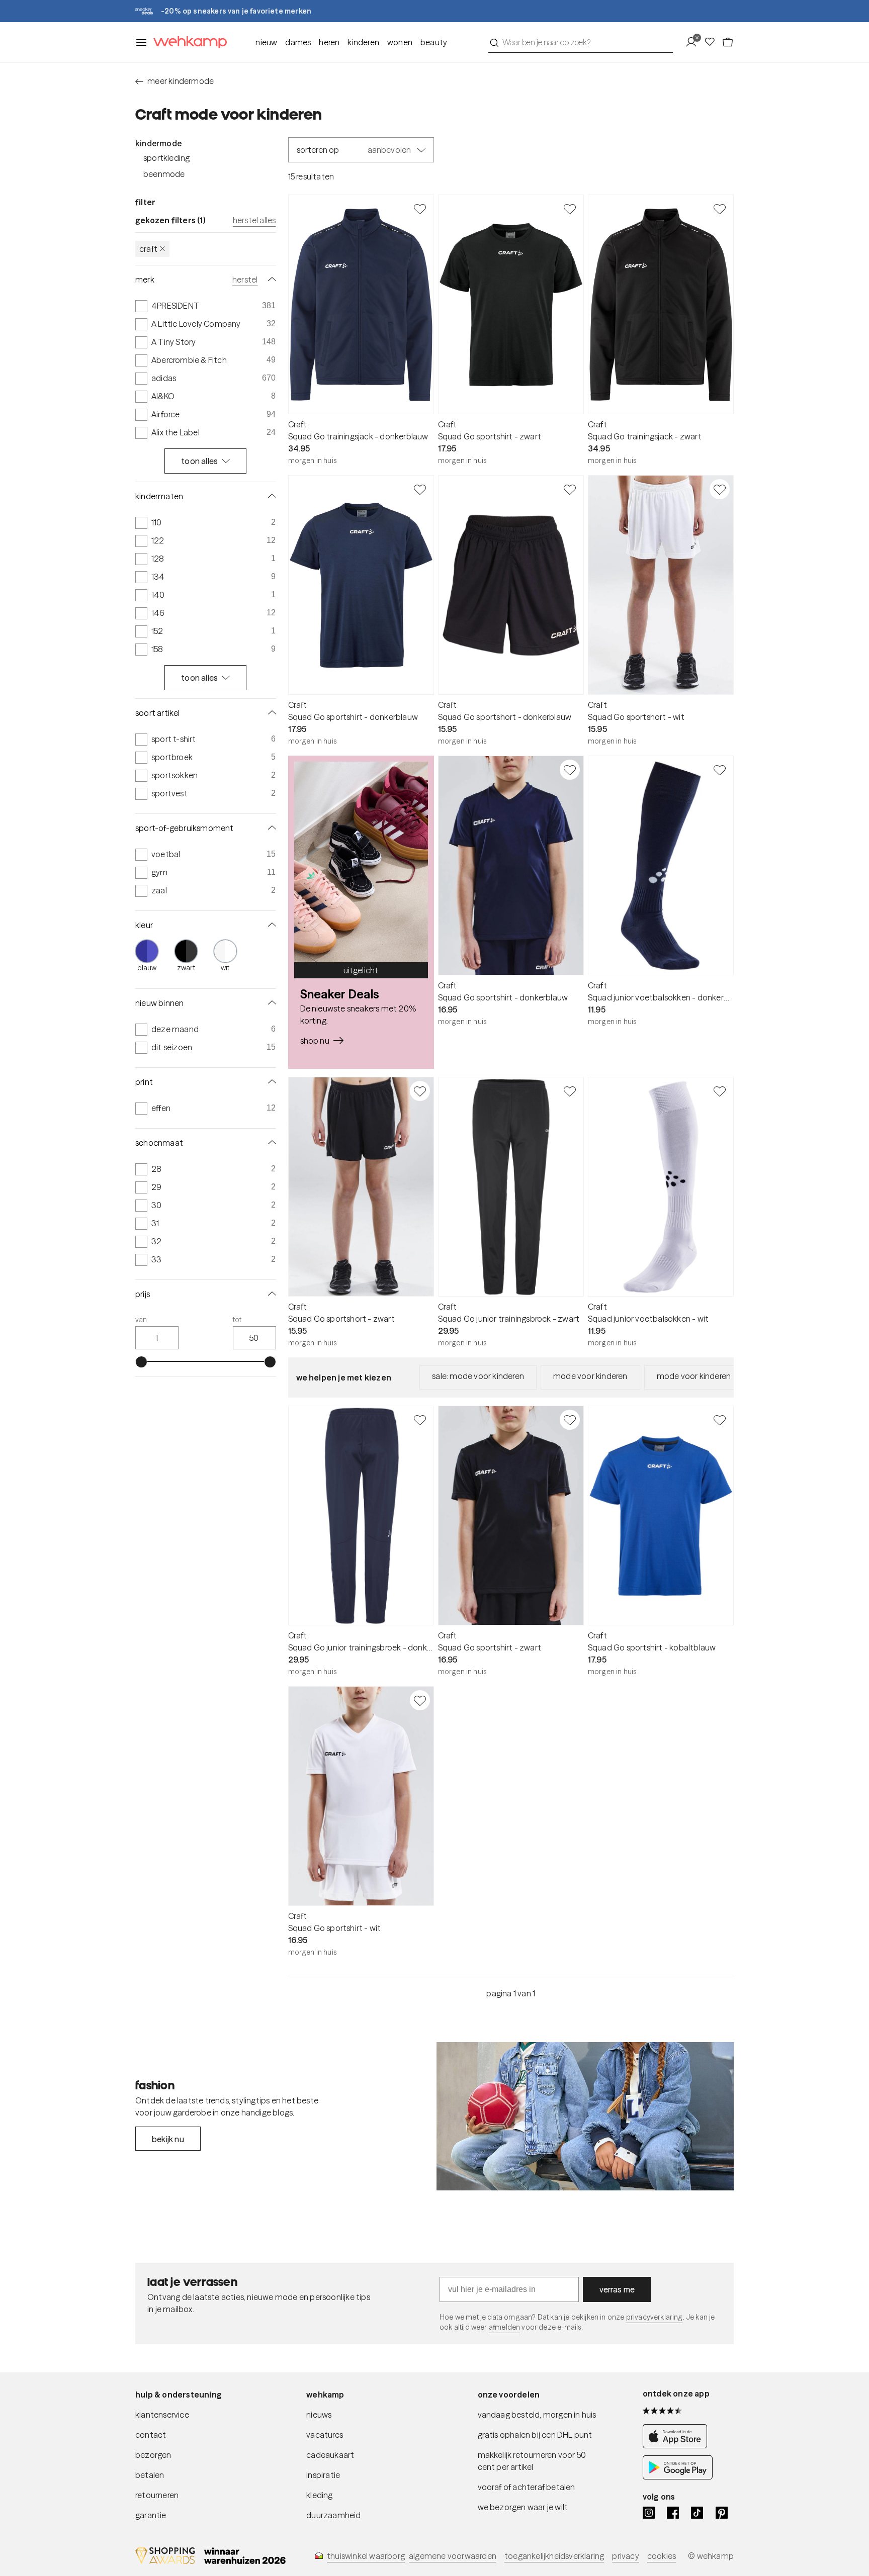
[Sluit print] (270, 1082)
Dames (298, 42)
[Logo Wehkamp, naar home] (187, 42)
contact (151, 2435)
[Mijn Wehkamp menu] (694, 42)
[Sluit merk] (270, 280)
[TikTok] (697, 2513)
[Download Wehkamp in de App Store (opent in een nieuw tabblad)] (678, 2445)
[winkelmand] (728, 42)
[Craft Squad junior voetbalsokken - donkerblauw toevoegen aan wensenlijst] (720, 770)
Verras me (617, 2289)
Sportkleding (166, 158)
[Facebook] (673, 2513)
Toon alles (199, 461)
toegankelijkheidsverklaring (554, 2556)
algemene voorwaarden (453, 2556)
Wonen (400, 42)
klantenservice (162, 2415)
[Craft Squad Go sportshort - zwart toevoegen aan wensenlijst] (420, 1091)
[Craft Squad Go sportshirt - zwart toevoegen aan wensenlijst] (570, 209)
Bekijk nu (168, 2139)
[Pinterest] (722, 2513)
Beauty (434, 42)
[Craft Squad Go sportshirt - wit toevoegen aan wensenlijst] (420, 1700)
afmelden (504, 2327)
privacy (625, 2556)
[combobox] (581, 42)
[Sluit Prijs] (270, 1294)
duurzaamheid (333, 2515)
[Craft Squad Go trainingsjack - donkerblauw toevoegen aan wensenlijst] (420, 209)
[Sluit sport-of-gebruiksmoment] (270, 828)
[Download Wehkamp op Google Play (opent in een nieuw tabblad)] (678, 2476)
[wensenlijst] (713, 42)
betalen (150, 2475)
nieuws (319, 2415)
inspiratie (323, 2475)
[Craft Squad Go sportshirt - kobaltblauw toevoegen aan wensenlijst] (720, 1420)
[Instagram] (649, 2513)
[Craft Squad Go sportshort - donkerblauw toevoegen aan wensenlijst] (570, 489)
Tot (237, 1320)
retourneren (157, 2495)
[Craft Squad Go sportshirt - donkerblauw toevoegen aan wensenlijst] (420, 489)
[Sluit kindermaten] (270, 496)
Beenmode (164, 174)
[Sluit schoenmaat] (270, 1143)
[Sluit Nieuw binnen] (270, 1003)
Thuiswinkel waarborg (366, 2556)
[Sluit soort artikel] (270, 713)
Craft (148, 249)
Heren (329, 42)
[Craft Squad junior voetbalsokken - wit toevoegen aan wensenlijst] (720, 1091)
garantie (151, 2515)
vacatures (325, 2435)
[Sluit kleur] (270, 925)
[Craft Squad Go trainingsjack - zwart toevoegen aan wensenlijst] (720, 209)
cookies (662, 2556)
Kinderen (363, 42)
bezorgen (153, 2455)
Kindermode (158, 143)
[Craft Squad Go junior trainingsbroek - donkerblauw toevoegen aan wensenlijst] (420, 1420)
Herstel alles (254, 220)
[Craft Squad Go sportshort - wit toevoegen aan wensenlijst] (720, 489)
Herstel (245, 280)
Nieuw (266, 42)
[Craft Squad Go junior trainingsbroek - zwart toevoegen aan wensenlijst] (570, 1091)
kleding (319, 2495)
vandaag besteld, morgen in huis (537, 2415)
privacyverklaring (655, 2317)
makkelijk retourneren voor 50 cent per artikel (532, 2461)
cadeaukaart (330, 2455)
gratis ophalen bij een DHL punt (535, 2435)
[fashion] (585, 2117)
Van (141, 1320)
